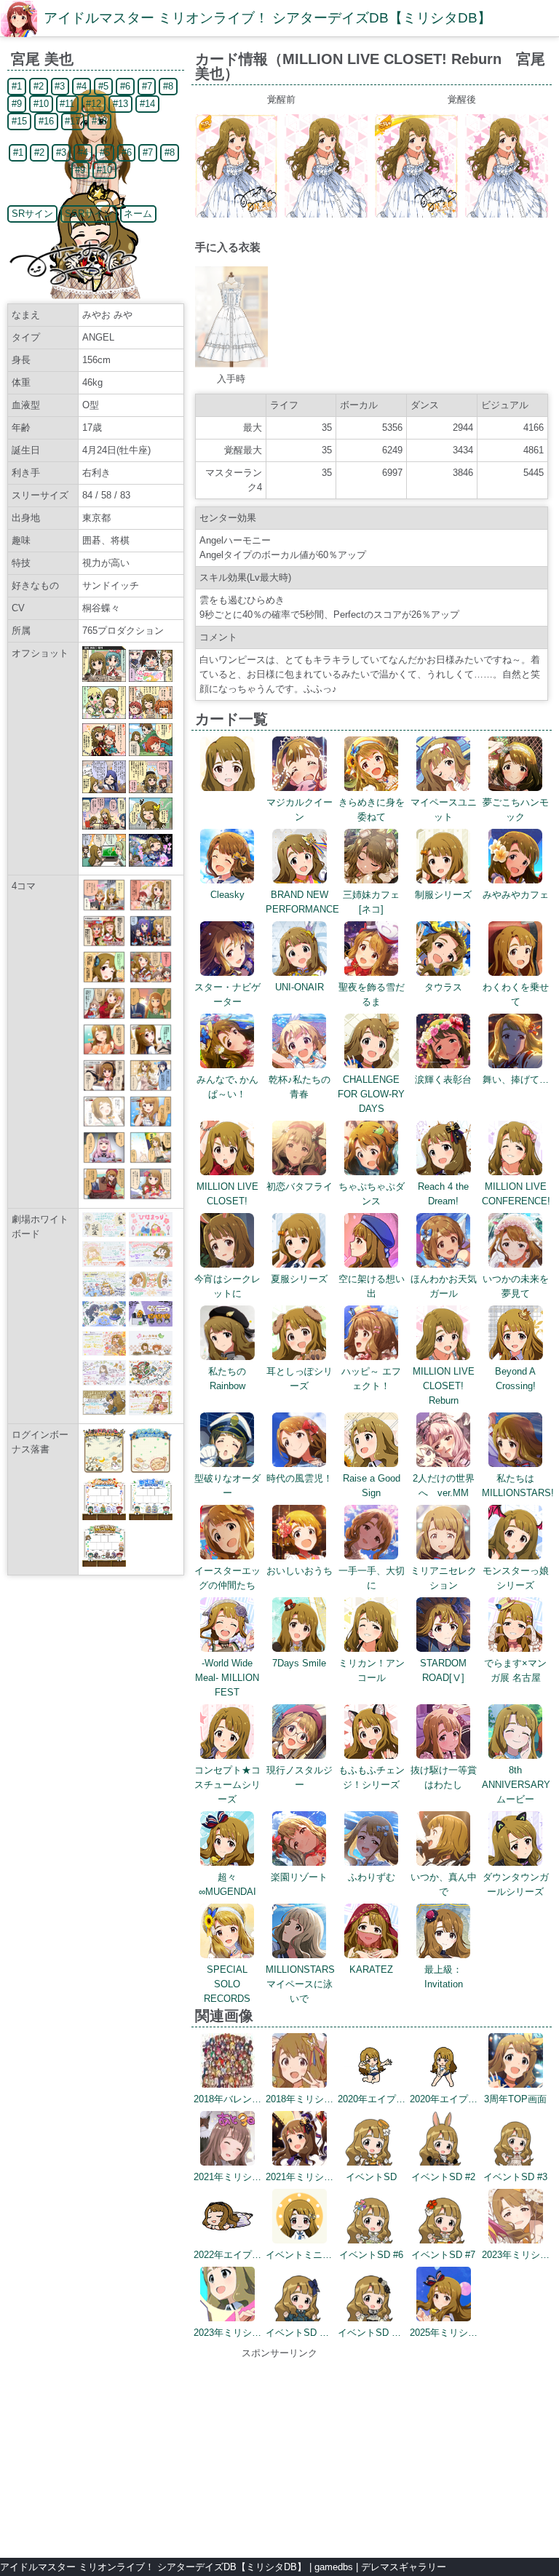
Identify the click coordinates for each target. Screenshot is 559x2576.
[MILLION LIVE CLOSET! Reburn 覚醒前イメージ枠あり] (237, 214)
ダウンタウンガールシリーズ (516, 1884)
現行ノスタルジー (300, 1777)
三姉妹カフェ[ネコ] (371, 902)
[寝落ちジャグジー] (151, 1197)
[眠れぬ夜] (104, 1197)
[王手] (151, 1160)
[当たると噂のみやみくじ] (151, 980)
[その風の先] (104, 1124)
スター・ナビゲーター (227, 994)
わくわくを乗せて (516, 994)
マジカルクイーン (300, 810)
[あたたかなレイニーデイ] (104, 1088)
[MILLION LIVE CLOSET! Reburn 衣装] (231, 364)
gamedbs (334, 2567)
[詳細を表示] (227, 788)
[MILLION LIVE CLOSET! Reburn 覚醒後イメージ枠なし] (507, 214)
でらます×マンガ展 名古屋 (515, 1670)
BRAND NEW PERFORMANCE (302, 902)
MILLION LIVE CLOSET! (227, 1194)
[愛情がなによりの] (104, 943)
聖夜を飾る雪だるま (372, 994)
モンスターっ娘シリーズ (516, 1578)
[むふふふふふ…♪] (104, 1160)
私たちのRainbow (227, 1379)
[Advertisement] (279, 2452)
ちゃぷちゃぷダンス (372, 1194)
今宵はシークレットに (227, 1286)
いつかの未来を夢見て (516, 1286)
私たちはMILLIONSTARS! (518, 1486)
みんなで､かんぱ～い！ (227, 1087)
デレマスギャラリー (404, 2567)
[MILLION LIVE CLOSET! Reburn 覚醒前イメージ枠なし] (326, 214)
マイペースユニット (444, 810)
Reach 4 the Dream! (443, 1194)
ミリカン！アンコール (372, 1670)
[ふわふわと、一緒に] (151, 1124)
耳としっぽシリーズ (300, 1379)
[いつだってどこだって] (104, 908)
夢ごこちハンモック (516, 810)
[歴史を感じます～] (151, 1088)
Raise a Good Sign (372, 1486)
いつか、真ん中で (444, 1884)
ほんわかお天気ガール (444, 1286)
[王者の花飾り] (104, 1016)
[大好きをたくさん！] (151, 908)
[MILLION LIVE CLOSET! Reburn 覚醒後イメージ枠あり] (416, 214)
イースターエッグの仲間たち (227, 1578)
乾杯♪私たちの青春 (300, 1087)
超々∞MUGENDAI (227, 1884)
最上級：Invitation (444, 1977)
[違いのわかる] (104, 1052)
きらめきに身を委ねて (372, 810)
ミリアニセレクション (444, 1578)
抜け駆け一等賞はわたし (444, 1777)
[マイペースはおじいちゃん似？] (151, 943)
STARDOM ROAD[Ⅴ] (443, 1670)
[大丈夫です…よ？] (151, 1016)
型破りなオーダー (227, 1486)
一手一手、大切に (372, 1578)
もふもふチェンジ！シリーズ (372, 1777)
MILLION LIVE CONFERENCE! (516, 1194)
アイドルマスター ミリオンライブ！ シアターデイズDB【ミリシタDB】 (267, 18)
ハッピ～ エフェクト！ (371, 1379)
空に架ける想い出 (372, 1286)
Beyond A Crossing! (515, 1379)
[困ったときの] (151, 1052)
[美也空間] (104, 980)
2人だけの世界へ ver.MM (444, 1486)
